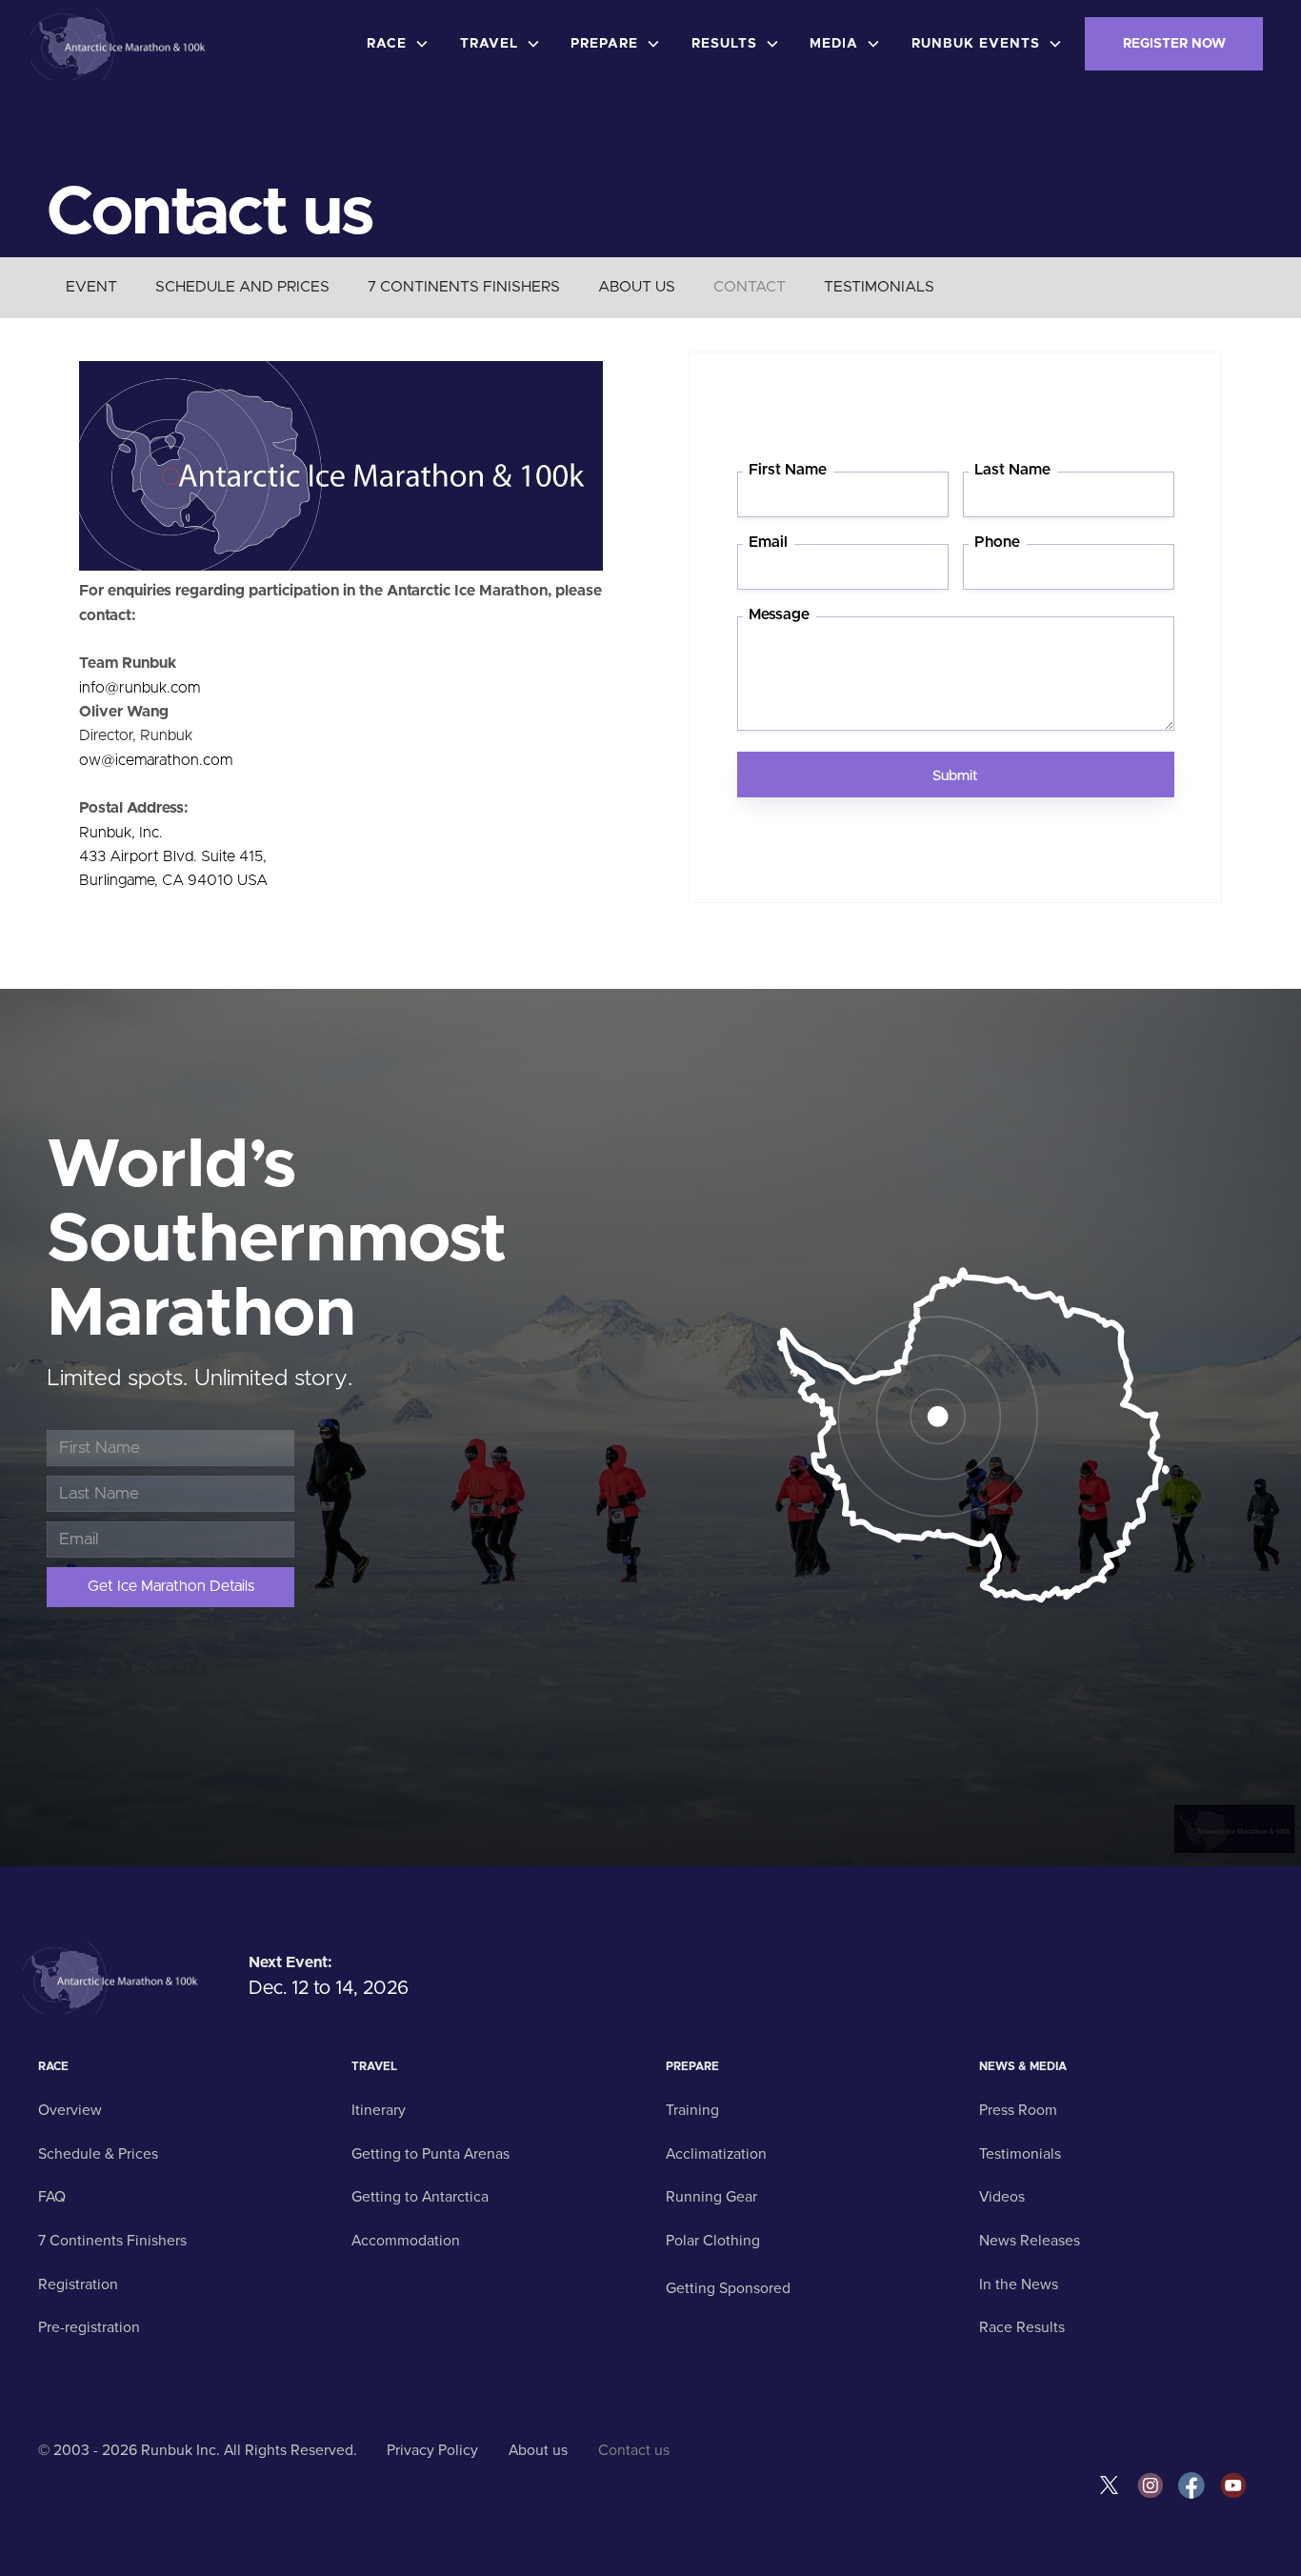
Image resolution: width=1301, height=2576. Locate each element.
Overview (70, 2110)
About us (538, 2450)
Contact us (634, 2450)
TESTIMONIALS (879, 287)
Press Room (1018, 2110)
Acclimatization (716, 2154)
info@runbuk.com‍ (140, 688)
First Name (788, 470)
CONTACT (750, 287)
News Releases (1030, 2241)
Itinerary (379, 2110)
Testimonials (1020, 2154)
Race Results (1022, 2327)
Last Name (1012, 470)
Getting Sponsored (728, 2288)
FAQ (52, 2197)
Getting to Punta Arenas (430, 2154)
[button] (402, 44)
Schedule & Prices (98, 2154)
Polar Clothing (713, 2241)
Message (779, 615)
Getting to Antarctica (420, 2197)
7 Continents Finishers (112, 2241)
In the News (1019, 2284)
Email (768, 543)
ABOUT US (637, 287)
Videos (1002, 2197)
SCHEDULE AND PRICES (242, 287)
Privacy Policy (432, 2450)
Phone (997, 543)
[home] (121, 44)
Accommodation (406, 2241)
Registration (78, 2284)
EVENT (91, 287)
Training (692, 2110)
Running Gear (711, 2197)
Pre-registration (89, 2327)
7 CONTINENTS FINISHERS (464, 287)
